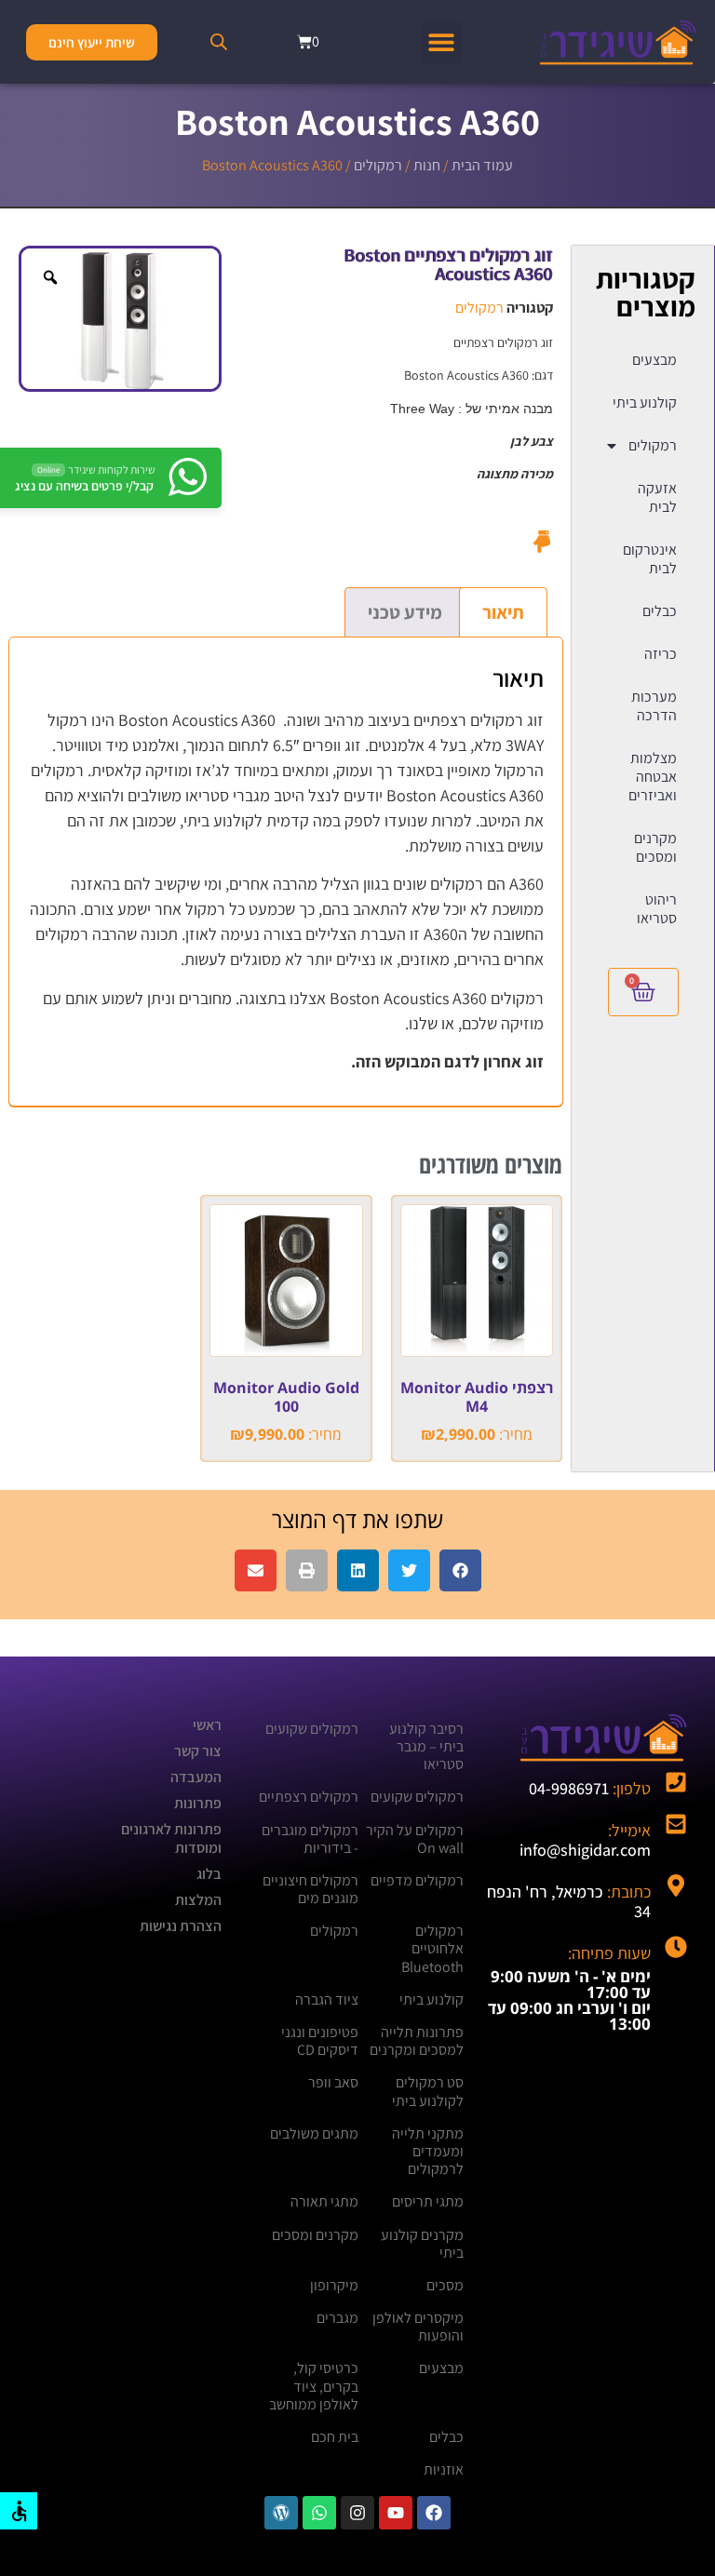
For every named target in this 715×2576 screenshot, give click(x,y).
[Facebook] (434, 2513)
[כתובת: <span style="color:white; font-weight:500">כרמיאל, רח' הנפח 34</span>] (676, 1885)
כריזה (661, 654)
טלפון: (590, 1788)
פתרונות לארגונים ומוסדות (171, 1838)
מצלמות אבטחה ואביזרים (653, 777)
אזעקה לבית (657, 497)
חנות (427, 165)
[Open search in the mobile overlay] (219, 42)
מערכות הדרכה (654, 706)
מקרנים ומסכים (655, 847)
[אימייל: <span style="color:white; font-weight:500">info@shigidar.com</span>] (676, 1824)
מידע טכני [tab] (405, 612)
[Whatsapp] (319, 2513)
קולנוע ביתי (645, 402)
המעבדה (196, 1777)
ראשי (207, 1725)
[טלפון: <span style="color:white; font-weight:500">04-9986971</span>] (676, 1782)
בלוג (209, 1874)
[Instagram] (357, 2513)
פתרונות (198, 1803)
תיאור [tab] (503, 612)
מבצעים (654, 360)
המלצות (198, 1900)
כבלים (660, 611)
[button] (442, 42)
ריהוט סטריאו (657, 909)
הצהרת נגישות (181, 1926)
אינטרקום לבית (650, 559)
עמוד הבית (482, 165)
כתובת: (569, 1902)
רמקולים (378, 165)
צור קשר (198, 1751)
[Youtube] (396, 2513)
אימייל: (585, 1840)
